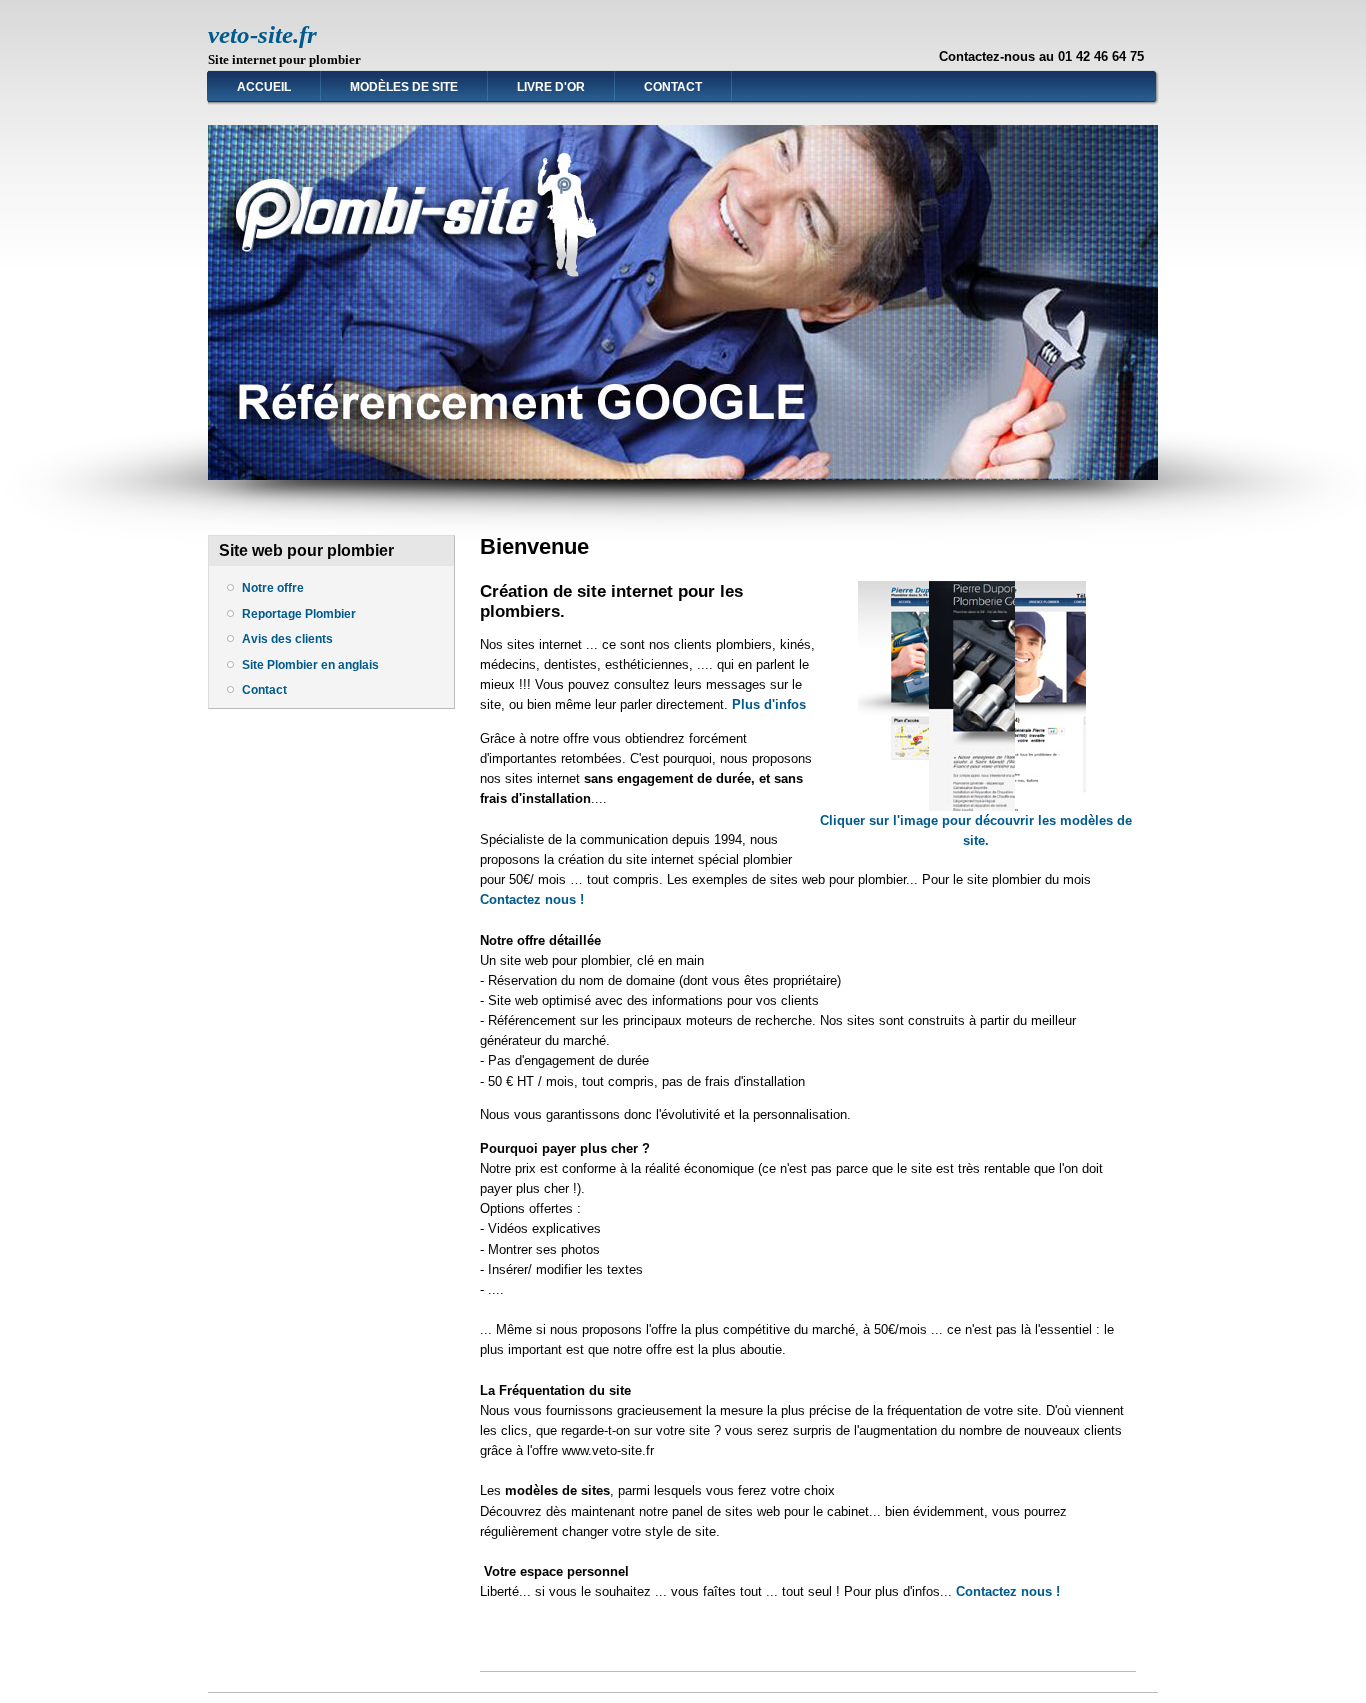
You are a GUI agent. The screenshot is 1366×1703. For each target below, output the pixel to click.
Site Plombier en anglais (310, 665)
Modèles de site (404, 87)
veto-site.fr (262, 34)
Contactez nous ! (532, 899)
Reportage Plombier (299, 614)
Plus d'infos (769, 704)
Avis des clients (287, 639)
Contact (673, 87)
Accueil (264, 87)
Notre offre (273, 588)
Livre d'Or (551, 87)
